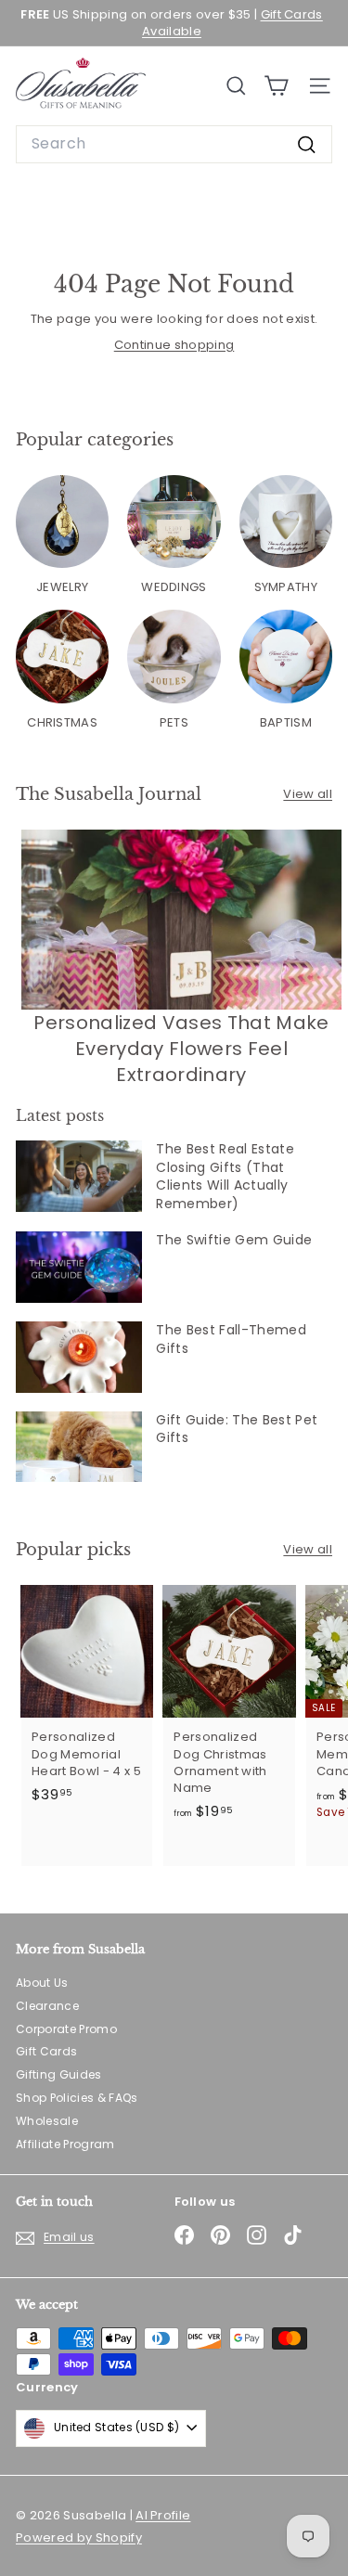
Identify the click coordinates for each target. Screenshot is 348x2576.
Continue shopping (174, 345)
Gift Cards (46, 2051)
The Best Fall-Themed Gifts (231, 1339)
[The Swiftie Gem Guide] (79, 1267)
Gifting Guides (59, 2074)
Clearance (47, 2006)
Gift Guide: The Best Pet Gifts (237, 1429)
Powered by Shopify (79, 2537)
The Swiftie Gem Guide (234, 1240)
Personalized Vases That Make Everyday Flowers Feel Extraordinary (181, 1049)
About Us (42, 1983)
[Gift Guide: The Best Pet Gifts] (79, 1447)
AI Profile (163, 2515)
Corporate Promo (66, 2029)
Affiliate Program (65, 2144)
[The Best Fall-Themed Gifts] (79, 1357)
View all (308, 794)
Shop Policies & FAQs (77, 2098)
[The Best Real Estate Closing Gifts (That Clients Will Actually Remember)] (79, 1176)
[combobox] (174, 144)
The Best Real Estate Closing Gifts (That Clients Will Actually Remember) (225, 1176)
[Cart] (276, 86)
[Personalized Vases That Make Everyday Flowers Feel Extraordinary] (181, 920)
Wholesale (47, 2121)
